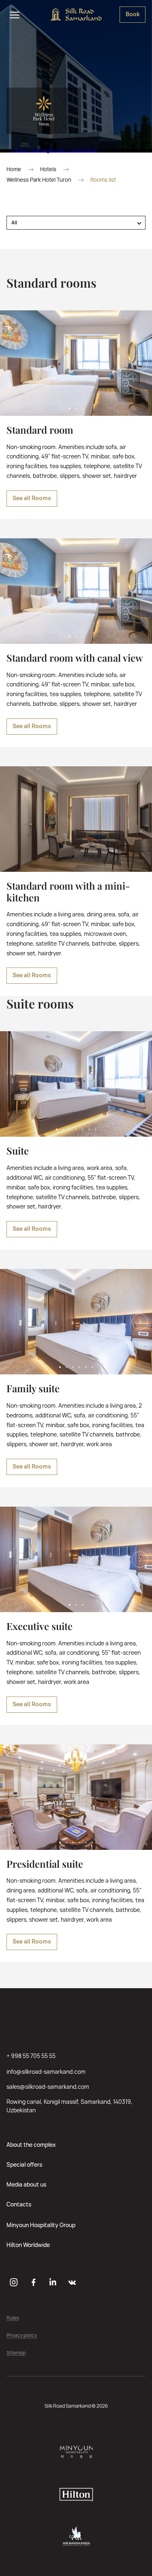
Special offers (24, 2164)
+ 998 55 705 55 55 (31, 2056)
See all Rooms (32, 498)
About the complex (31, 2145)
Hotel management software (55, 149)
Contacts (19, 2204)
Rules (13, 2318)
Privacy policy (22, 2336)
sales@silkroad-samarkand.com (48, 2087)
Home (14, 169)
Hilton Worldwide (28, 2245)
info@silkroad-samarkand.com (46, 2072)
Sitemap (16, 2353)
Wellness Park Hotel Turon (39, 180)
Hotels (48, 169)
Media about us (26, 2184)
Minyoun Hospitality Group (41, 2225)
